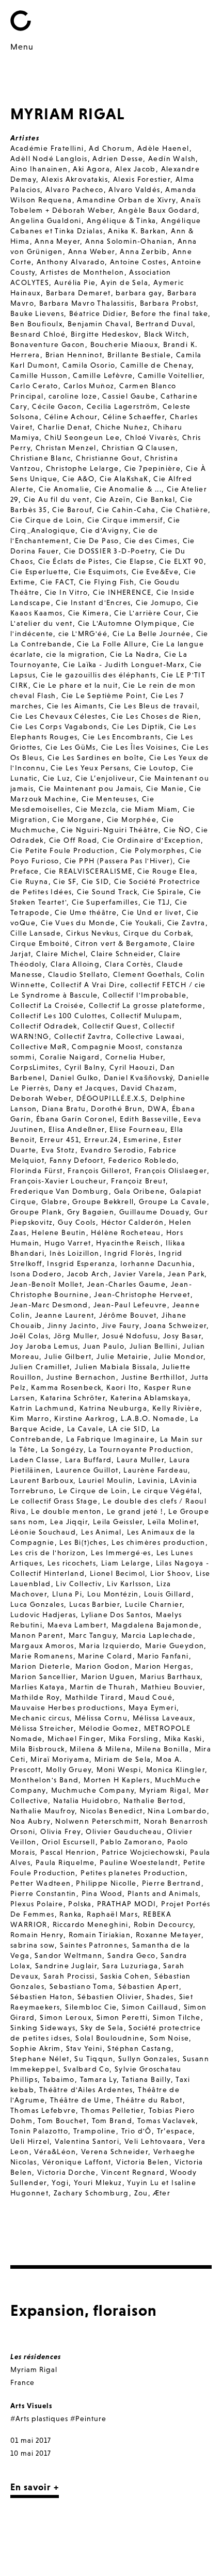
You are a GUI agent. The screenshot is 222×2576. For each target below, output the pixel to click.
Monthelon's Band (44, 1780)
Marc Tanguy (92, 1635)
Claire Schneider (122, 954)
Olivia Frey (60, 1831)
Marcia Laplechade (157, 1635)
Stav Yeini (84, 2048)
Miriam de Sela (123, 1759)
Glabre (54, 1202)
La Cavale (85, 1429)
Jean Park (186, 1274)
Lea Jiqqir (69, 1522)
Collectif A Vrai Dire (88, 985)
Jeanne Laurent (65, 1315)
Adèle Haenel (163, 148)
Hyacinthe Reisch (128, 1243)
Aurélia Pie (75, 282)
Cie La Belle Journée (152, 634)
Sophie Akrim (36, 2048)
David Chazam (148, 1088)
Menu (22, 46)
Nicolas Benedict (111, 1811)
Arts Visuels (31, 2406)
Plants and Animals (163, 1893)
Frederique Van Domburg (60, 1191)
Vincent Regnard (133, 2172)
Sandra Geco (131, 1955)
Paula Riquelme (65, 1862)
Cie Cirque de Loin (46, 520)
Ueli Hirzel (30, 2141)
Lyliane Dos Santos (116, 1615)
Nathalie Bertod (153, 1800)
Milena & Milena (100, 1749)
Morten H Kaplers (117, 1780)
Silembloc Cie (91, 2007)
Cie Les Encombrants (122, 737)
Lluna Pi (67, 1594)
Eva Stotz (58, 1150)
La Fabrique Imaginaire (110, 1439)
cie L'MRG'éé (83, 634)
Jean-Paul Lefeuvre (130, 1305)
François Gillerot (99, 1171)
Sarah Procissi (69, 1976)
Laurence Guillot (87, 1470)
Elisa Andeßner (77, 1129)
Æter (162, 2193)
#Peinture (88, 2419)
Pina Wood (102, 1893)
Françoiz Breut (138, 1181)
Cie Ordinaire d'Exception (152, 840)
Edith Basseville (149, 1119)
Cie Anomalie (64, 489)
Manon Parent (37, 1635)
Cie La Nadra (134, 654)
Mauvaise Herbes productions (67, 1708)
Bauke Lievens (37, 313)
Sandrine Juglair (66, 1966)
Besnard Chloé (38, 334)
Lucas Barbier (94, 1604)
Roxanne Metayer (169, 1935)
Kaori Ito (123, 1387)
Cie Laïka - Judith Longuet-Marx (124, 665)
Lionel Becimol (118, 1573)
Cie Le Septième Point (104, 696)
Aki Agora (91, 169)
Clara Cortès (128, 964)
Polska (80, 1904)
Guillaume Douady (154, 1212)
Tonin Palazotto (39, 2131)
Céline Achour (71, 417)
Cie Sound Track (107, 892)
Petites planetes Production (133, 1873)
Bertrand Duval (165, 324)
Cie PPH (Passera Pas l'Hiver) (119, 861)
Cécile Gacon (57, 406)
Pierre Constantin (43, 1893)
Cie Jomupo (158, 603)
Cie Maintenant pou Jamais (90, 788)
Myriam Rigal (164, 1790)
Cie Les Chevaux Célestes (58, 716)
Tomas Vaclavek (166, 2121)
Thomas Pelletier (112, 2110)
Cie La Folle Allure (112, 644)
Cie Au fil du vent (57, 499)
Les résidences (36, 2357)
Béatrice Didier (98, 313)
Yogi (60, 2183)
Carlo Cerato (34, 386)
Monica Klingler (176, 1769)
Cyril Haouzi (132, 1067)
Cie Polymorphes (153, 850)
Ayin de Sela (124, 282)
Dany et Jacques (85, 1088)
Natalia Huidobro (86, 1800)
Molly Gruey (69, 1769)
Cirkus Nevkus (92, 933)
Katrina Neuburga (113, 1408)
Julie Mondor (179, 1356)
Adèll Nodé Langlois (49, 159)
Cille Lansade (36, 933)
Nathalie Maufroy (43, 1811)
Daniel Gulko (74, 1078)
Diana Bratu (64, 1109)
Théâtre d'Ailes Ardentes (86, 2090)
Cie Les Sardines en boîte (96, 757)
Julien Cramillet (40, 1367)
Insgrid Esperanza (81, 1263)
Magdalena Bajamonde (155, 1625)
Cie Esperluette (39, 572)
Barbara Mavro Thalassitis (87, 303)
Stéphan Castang (139, 2048)
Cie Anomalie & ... (128, 489)
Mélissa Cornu (101, 1718)
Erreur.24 (101, 1140)
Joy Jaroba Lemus (44, 1346)
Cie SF (65, 881)
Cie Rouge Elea (166, 871)
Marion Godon (103, 1666)
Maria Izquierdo (109, 1646)
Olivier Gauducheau (124, 1831)
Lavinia (151, 1480)
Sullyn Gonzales (148, 2059)
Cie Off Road (73, 840)
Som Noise (170, 2038)
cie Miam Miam (149, 809)
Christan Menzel (66, 448)
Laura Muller (140, 1460)
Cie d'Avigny (105, 530)
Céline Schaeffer (134, 417)
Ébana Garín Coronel (76, 1119)
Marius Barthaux (170, 1677)
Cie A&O (78, 479)
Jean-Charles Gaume (126, 1284)
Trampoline (95, 2131)
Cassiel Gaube (129, 396)
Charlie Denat (64, 427)
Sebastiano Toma (81, 1986)
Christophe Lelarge (83, 468)
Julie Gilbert (68, 1356)
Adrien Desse (118, 159)
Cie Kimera (89, 613)
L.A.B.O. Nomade (153, 1418)
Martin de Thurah (102, 1687)
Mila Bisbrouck (38, 1749)
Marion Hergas (163, 1666)
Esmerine (141, 1140)
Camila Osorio (89, 365)
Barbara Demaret (78, 293)
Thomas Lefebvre (43, 2110)
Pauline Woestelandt (139, 1862)
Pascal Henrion (68, 1852)
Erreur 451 (59, 1140)
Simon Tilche (177, 2017)
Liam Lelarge (126, 1563)
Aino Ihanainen (39, 169)
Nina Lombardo (177, 1811)
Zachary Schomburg (91, 2193)
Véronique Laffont (77, 2162)
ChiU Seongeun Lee (82, 437)
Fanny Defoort (76, 1160)
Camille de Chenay (156, 365)
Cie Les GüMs (71, 747)
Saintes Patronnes (93, 1945)
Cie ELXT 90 (181, 561)
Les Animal (101, 1532)
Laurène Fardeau (156, 1470)
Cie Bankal (155, 499)
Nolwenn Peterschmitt (97, 1821)
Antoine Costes (138, 262)
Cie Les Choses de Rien (155, 716)
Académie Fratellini (47, 148)
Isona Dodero (36, 1274)
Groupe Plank (36, 1212)
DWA (157, 1109)
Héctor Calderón (133, 1222)
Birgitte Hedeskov (105, 334)
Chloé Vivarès (151, 437)
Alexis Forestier (142, 179)
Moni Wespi (119, 1769)
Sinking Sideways (43, 2028)
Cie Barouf (72, 510)
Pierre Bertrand (172, 1883)
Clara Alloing (75, 964)
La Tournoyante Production (140, 1449)
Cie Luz (57, 778)
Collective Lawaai (149, 1036)
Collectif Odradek (44, 1026)
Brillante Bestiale (139, 355)
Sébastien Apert (149, 1986)
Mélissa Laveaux (163, 1718)
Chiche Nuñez (121, 427)
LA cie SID (128, 1429)
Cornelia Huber (134, 1057)
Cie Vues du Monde (78, 923)
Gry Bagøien (91, 1212)
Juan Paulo (104, 1346)
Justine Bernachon (81, 1377)
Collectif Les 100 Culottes (58, 1016)
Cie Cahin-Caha (126, 510)
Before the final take (170, 313)
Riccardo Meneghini (91, 1924)
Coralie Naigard (70, 1057)
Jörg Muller (75, 1336)
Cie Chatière (185, 510)
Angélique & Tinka (122, 220)
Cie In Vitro (67, 592)
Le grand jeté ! (135, 1511)
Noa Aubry (30, 1821)
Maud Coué (150, 1697)
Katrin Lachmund (42, 1408)
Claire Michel (61, 954)
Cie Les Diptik (138, 726)
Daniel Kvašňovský (139, 1078)
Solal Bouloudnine (110, 2038)
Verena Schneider (115, 2152)
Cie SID (96, 881)
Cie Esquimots (100, 572)
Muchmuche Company (93, 1790)
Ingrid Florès (129, 1253)
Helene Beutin (59, 1232)
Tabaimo (59, 2079)
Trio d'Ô (137, 2131)
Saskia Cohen (125, 1976)
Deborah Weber (41, 1098)
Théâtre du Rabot (149, 2100)
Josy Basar (182, 1336)
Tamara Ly (99, 2079)
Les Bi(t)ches (83, 1542)
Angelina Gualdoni (46, 220)
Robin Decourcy (164, 1924)
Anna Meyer (57, 241)
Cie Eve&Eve (155, 572)
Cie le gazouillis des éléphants (98, 675)
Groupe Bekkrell (103, 1202)
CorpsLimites (35, 1067)
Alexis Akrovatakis (75, 179)
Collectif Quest (110, 1026)
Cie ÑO (177, 830)
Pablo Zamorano (131, 1842)
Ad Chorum (110, 148)
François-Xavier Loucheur (58, 1181)
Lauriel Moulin (106, 1480)
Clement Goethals (147, 974)
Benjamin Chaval (99, 324)
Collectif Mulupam (145, 1016)
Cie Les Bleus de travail (153, 706)
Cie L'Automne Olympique (128, 623)
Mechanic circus (40, 1718)
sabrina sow (33, 1945)
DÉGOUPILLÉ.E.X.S (111, 1098)
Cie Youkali (141, 923)
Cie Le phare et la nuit (75, 685)
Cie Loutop (155, 768)
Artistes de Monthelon (82, 272)
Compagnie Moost (106, 1047)
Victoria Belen (143, 2162)
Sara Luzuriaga (130, 1966)
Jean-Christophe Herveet (142, 1294)
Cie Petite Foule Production (63, 850)
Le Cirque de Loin (93, 1491)
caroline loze (73, 396)
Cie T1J (156, 902)
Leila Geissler (118, 1522)
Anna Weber (92, 251)
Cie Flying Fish (107, 582)
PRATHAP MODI (127, 1904)
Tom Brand (112, 2121)
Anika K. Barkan (137, 231)
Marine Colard (105, 1656)
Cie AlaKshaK (124, 479)
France (22, 2382)
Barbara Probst (168, 303)
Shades (160, 1997)
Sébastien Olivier (110, 1997)
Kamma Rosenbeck (66, 1387)
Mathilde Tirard (94, 1697)
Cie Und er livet (152, 912)
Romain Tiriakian (100, 1935)
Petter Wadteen (41, 1883)
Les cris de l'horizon (48, 1553)
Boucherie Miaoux (124, 344)
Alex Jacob (136, 169)
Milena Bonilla (163, 1749)
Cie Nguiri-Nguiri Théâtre (110, 830)
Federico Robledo (142, 1160)
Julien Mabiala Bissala (116, 1367)
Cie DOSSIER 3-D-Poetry (110, 551)
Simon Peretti (122, 2017)
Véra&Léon (55, 2152)
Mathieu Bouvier (172, 1687)
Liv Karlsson (129, 1584)
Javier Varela (138, 1274)
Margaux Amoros (42, 1646)
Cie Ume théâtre (86, 912)
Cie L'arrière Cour (148, 613)
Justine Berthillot (153, 1377)
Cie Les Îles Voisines (139, 747)
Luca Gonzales (37, 1604)
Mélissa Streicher (42, 1728)
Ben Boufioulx (36, 324)
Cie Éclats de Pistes (74, 561)
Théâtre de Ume (81, 2100)
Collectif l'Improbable (145, 995)
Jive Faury (121, 1325)
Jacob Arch (88, 1274)
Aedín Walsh (172, 159)
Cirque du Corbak (157, 933)
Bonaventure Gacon (48, 344)
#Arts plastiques (39, 2419)
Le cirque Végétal (166, 1491)
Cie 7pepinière (153, 468)
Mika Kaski (183, 1739)
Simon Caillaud (150, 2007)
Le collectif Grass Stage (54, 1501)
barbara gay (139, 293)
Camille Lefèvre (103, 375)
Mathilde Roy (35, 1697)
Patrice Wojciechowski (143, 1852)
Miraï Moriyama (60, 1759)
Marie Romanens (42, 1656)
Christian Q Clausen (139, 448)
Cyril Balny (84, 1067)
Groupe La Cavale (173, 1202)
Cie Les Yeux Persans (90, 768)
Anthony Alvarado (71, 262)
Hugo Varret (68, 1243)
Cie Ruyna (29, 881)
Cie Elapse (135, 561)
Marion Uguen (108, 1677)
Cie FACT (57, 582)
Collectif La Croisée (47, 1005)
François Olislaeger (171, 1171)
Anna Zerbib (143, 251)
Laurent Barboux (42, 1480)
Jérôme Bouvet (128, 1315)
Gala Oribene (140, 1191)
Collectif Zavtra (83, 1036)
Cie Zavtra (186, 923)
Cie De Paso (96, 541)
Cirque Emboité (40, 943)
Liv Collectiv (79, 1584)
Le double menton (66, 1511)
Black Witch (165, 334)
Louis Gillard (168, 1594)
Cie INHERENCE (122, 592)
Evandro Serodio (112, 1150)
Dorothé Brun (117, 1109)
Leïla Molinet (172, 1522)
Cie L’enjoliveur (105, 778)
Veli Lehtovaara (154, 2141)
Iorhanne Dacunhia (156, 1263)
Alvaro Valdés (134, 189)
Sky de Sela (102, 2028)
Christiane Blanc (41, 458)
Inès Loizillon (75, 1253)
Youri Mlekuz (98, 2183)
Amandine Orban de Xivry (126, 200)
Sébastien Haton (41, 1997)
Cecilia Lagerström (122, 406)
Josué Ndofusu (130, 1336)
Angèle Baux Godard (158, 210)
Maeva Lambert (77, 1625)
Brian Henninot (74, 355)
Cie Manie (165, 788)
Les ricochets (72, 1563)
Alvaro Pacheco (75, 189)
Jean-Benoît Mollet (46, 1284)
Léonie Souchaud (43, 1532)
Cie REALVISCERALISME (89, 871)
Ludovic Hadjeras (43, 1615)
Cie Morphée (132, 819)
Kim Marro (30, 1418)
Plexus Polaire (37, 1904)
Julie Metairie (123, 1356)
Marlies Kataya (38, 1687)
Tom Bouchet (62, 2121)
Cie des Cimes (151, 541)
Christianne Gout (108, 458)
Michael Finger (76, 1739)
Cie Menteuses (109, 799)
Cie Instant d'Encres (93, 603)
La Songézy (62, 1449)
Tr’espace (175, 2131)
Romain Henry (37, 1935)
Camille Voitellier (170, 375)
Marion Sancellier (43, 1677)
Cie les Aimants (76, 706)
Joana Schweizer (175, 1325)
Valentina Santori (87, 2141)
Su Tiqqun (94, 2059)
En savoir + (35, 2487)
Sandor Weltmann (68, 1955)
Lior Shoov (170, 1573)
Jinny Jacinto (72, 1325)
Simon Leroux (66, 2017)
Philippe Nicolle (106, 1883)
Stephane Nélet (40, 2059)
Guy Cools (77, 1222)
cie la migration (75, 654)
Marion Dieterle (40, 1666)
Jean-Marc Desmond (49, 1305)
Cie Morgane (77, 819)
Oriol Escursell (69, 1842)
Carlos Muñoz (89, 386)
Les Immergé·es (121, 1553)
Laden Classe (35, 1460)
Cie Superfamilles (105, 902)
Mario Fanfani (163, 1656)
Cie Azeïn (113, 499)
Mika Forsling (134, 1739)
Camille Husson (39, 375)
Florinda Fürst (37, 1171)
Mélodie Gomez (109, 1728)
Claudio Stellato (78, 974)
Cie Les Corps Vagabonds (59, 726)
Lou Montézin (113, 1594)
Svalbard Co (86, 2069)
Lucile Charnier (154, 1604)
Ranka (70, 1914)
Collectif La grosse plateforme (146, 1005)
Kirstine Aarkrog (85, 1418)
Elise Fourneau (137, 1129)
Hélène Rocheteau (126, 1232)
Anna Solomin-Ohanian (129, 241)
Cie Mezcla (96, 809)
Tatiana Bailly (146, 2079)
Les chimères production (158, 1542)
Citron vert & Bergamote (121, 943)
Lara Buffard (89, 1460)
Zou (141, 2193)
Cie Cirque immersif (125, 520)
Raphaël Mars (112, 1914)
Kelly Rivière (176, 1408)
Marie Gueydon (175, 1646)
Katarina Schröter (73, 1398)
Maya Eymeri (153, 1708)
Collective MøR (39, 1047)
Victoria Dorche (67, 2172)
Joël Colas (29, 1336)
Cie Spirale (163, 892)
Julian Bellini (154, 1346)
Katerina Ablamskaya (150, 1398)
